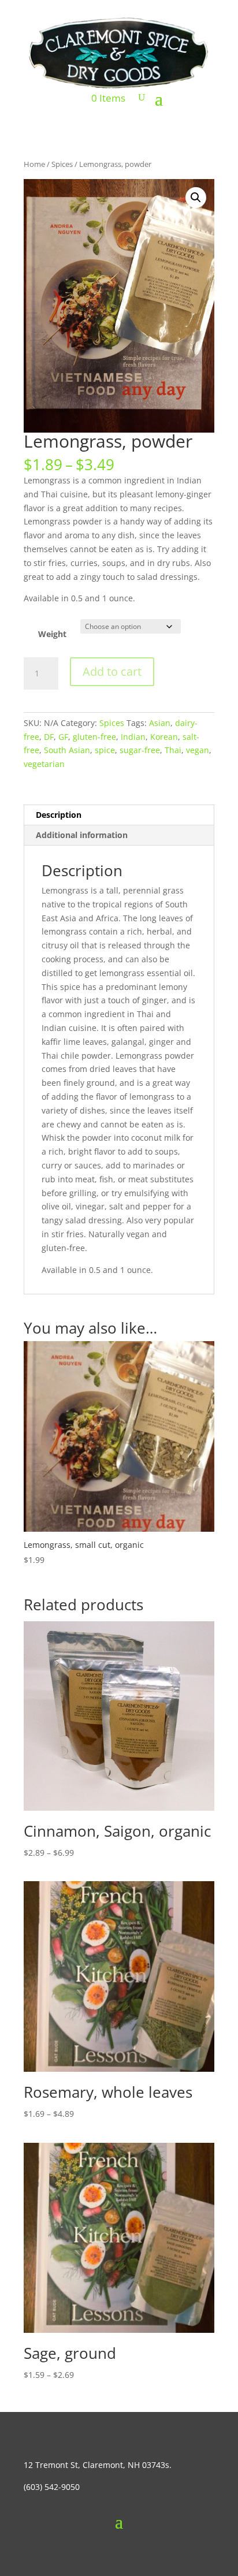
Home (34, 164)
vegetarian (44, 764)
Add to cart (112, 671)
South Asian (67, 750)
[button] (196, 198)
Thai (173, 750)
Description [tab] (59, 815)
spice (105, 750)
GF (63, 737)
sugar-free (140, 750)
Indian (133, 737)
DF (49, 737)
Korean (164, 737)
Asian (160, 723)
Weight (52, 634)
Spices (62, 164)
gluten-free (94, 737)
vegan (198, 750)
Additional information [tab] (82, 835)
